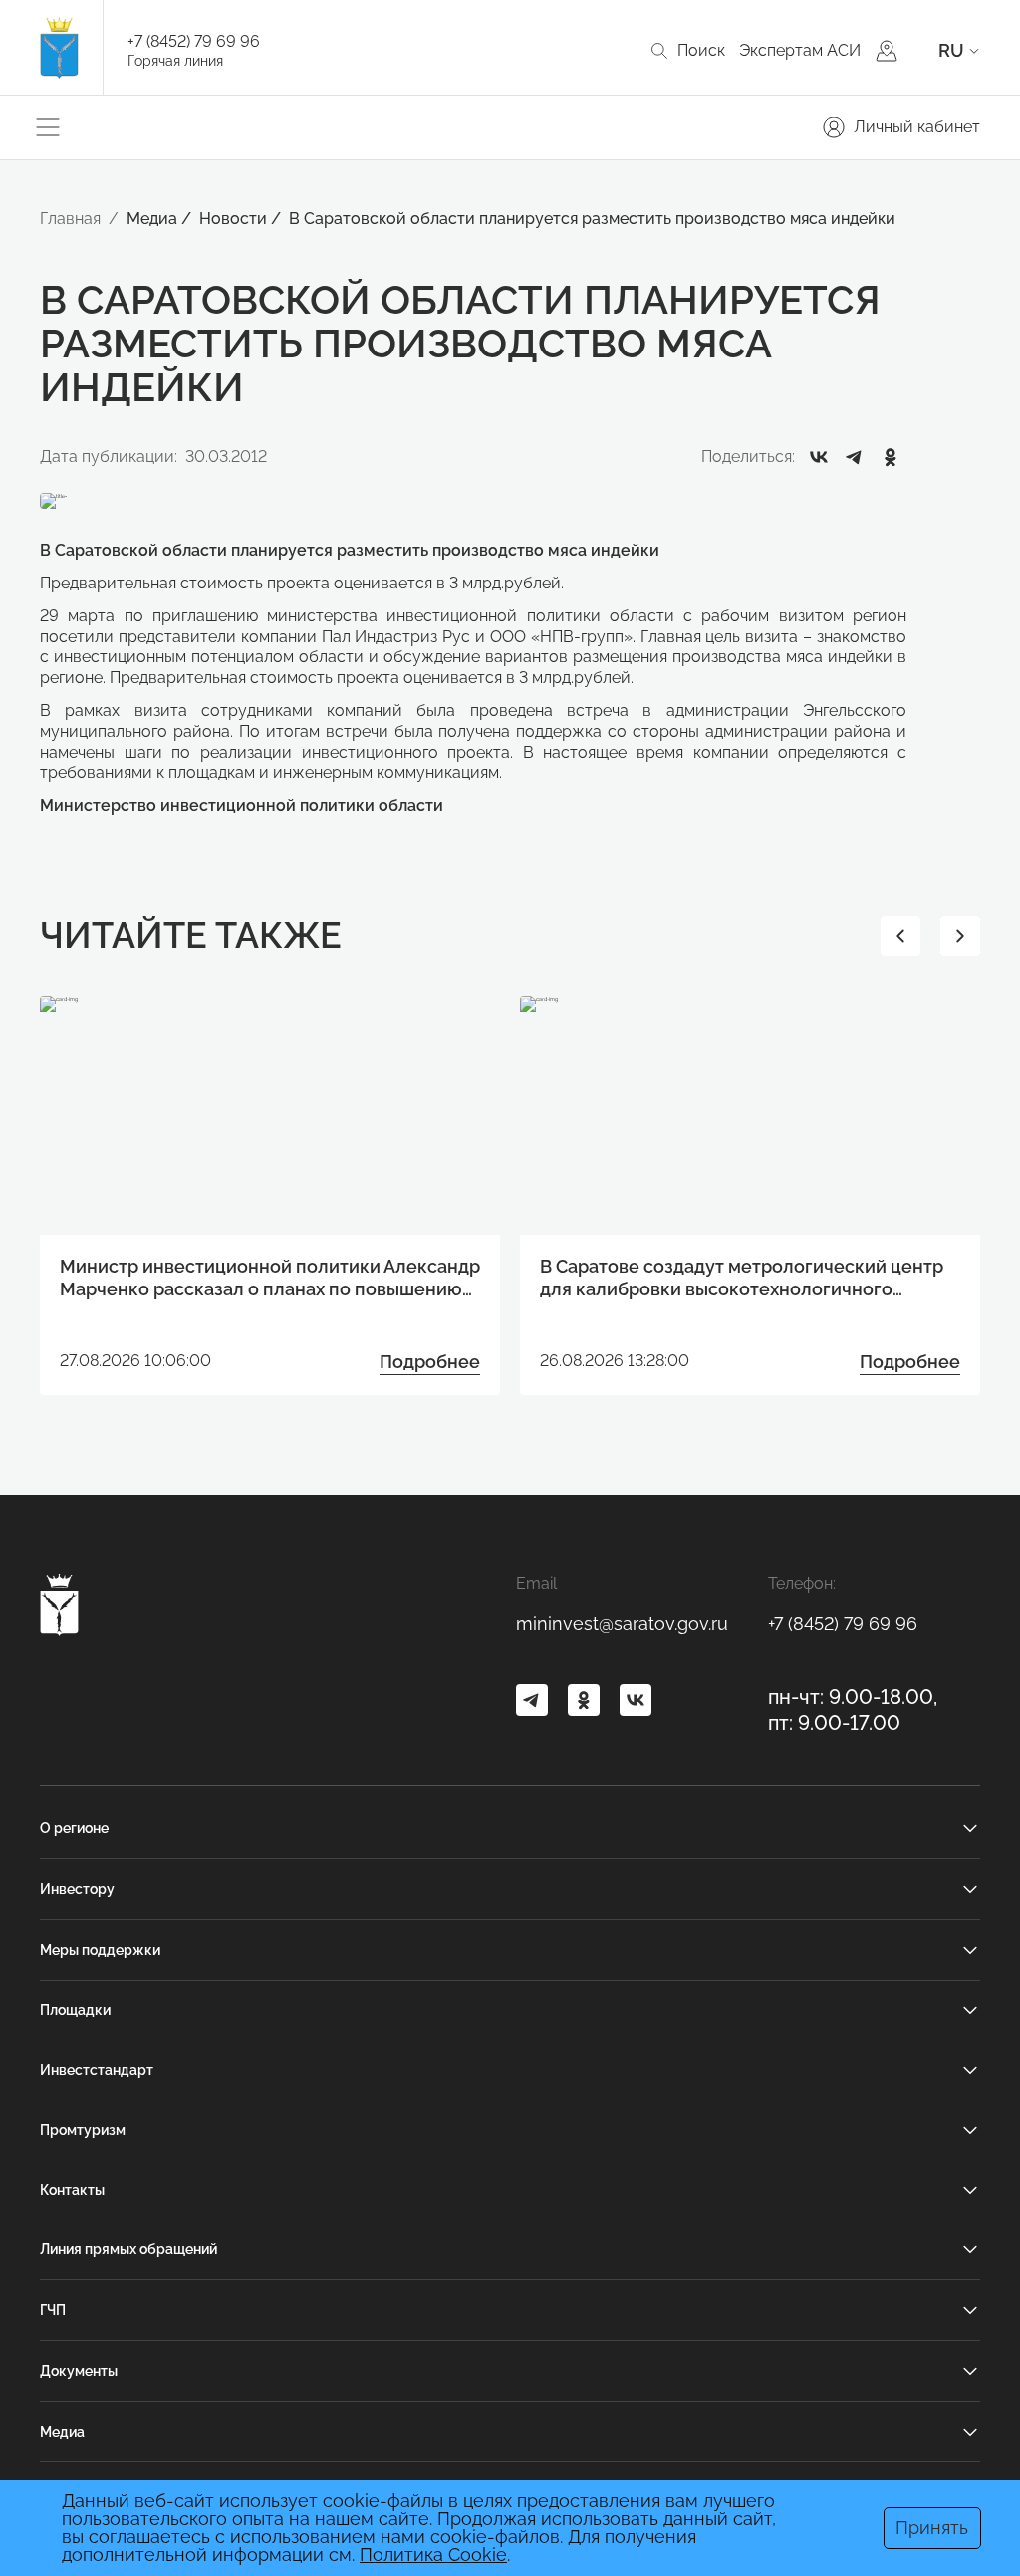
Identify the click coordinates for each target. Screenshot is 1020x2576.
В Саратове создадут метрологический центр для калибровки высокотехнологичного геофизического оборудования (742, 1279)
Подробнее (430, 1362)
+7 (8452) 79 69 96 (194, 41)
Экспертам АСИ (800, 50)
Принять (932, 2528)
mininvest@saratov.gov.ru (622, 1624)
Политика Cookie (433, 2555)
